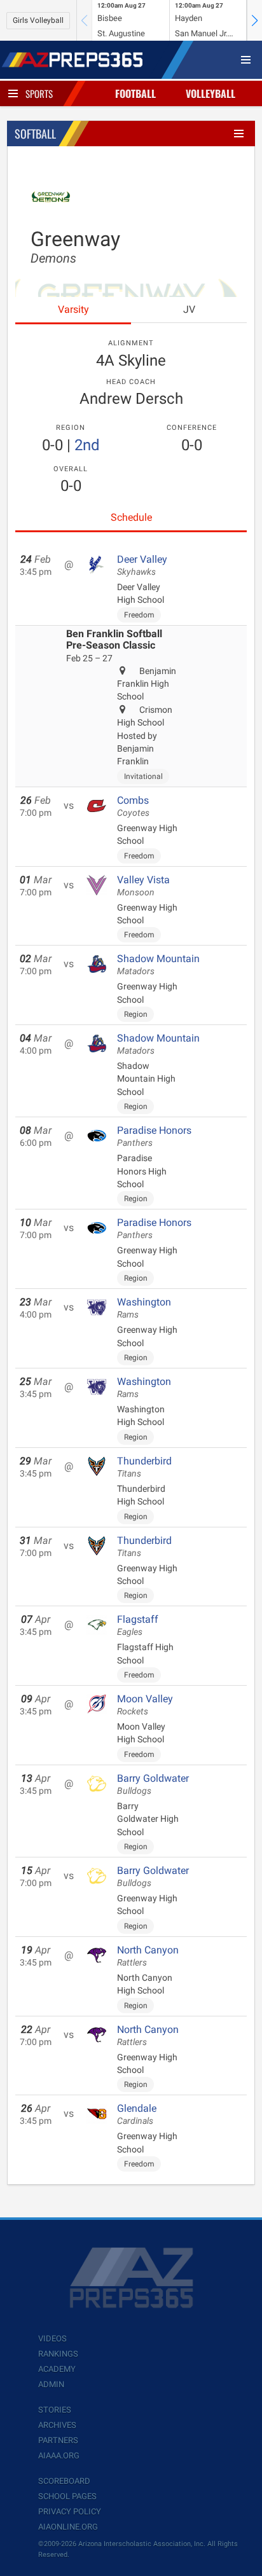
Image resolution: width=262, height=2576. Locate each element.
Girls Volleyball (38, 20)
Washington (144, 1308)
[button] (254, 20)
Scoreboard (64, 2481)
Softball (35, 134)
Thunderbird (144, 1467)
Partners (58, 2440)
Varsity (73, 309)
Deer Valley (142, 565)
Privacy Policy (70, 2511)
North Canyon (148, 1956)
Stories (55, 2410)
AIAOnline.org (68, 2527)
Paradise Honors (154, 1136)
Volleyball (210, 93)
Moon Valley (145, 1705)
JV (189, 309)
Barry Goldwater (153, 1784)
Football (135, 93)
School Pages (67, 2496)
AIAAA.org (59, 2455)
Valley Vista (143, 886)
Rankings (58, 2354)
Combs (133, 806)
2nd (87, 445)
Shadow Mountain (158, 965)
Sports (39, 93)
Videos (52, 2338)
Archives (57, 2425)
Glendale (137, 2114)
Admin (51, 2384)
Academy (57, 2369)
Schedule (131, 517)
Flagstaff (138, 1625)
